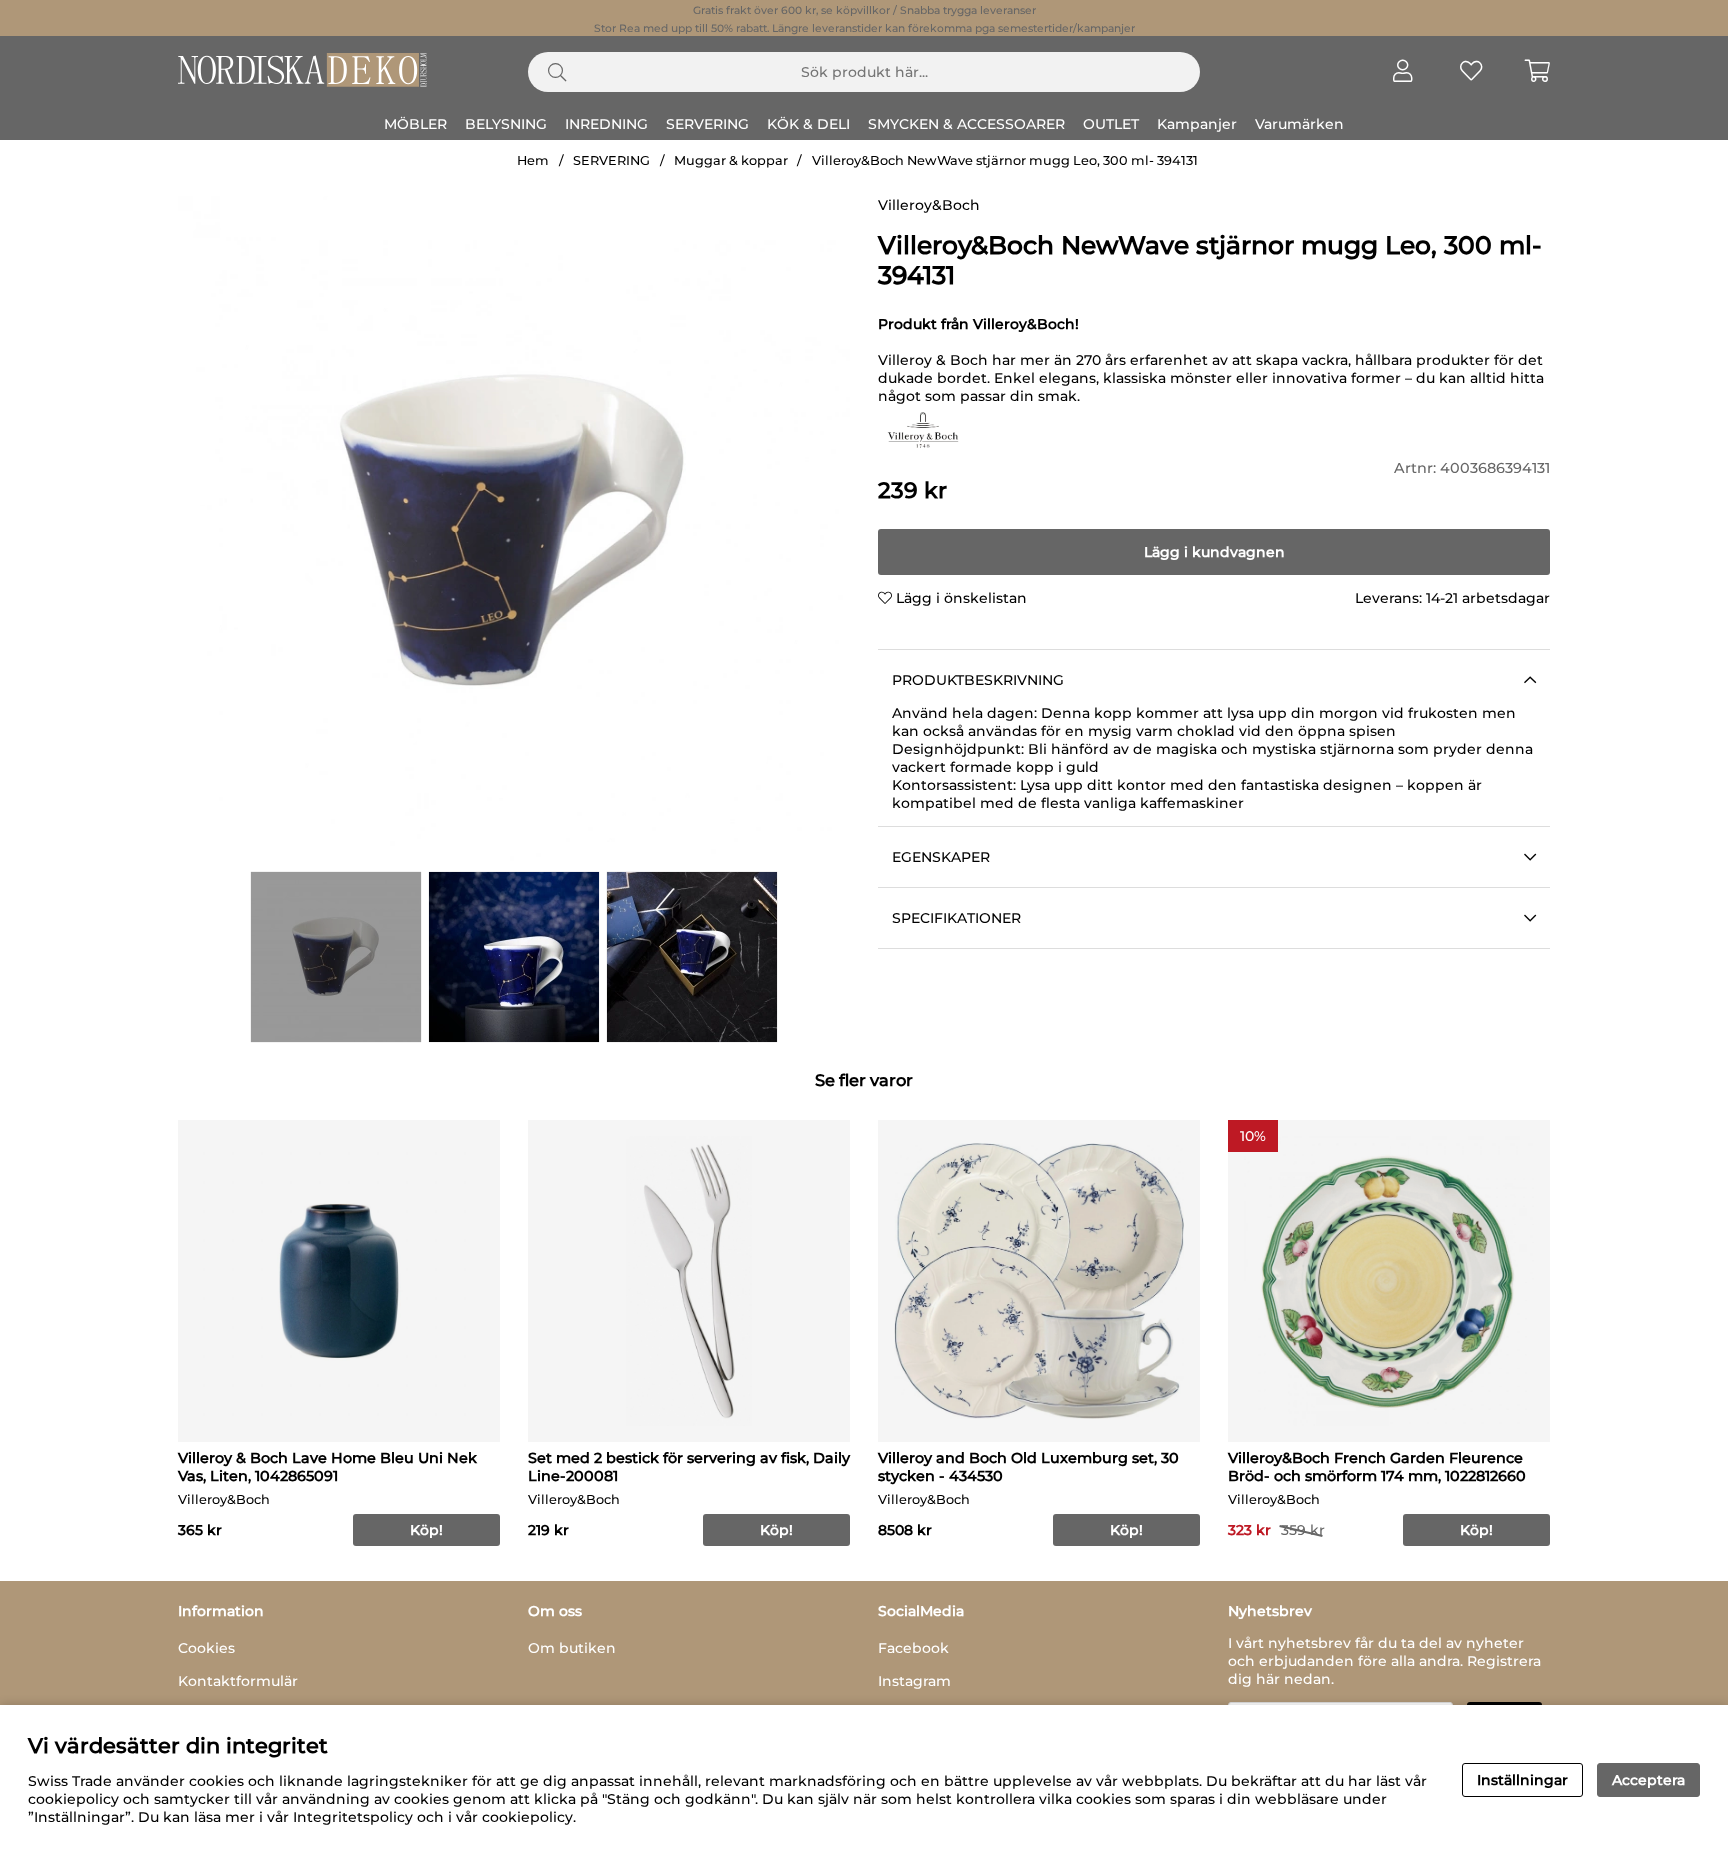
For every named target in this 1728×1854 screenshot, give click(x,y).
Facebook (913, 1648)
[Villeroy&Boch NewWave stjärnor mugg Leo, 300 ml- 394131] (336, 957)
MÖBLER (415, 124)
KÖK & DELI (808, 124)
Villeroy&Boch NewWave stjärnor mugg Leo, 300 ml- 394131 (1005, 160)
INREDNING (606, 124)
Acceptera (1648, 1780)
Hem (533, 160)
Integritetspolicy (353, 1817)
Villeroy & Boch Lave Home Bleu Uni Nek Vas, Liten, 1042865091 (327, 1467)
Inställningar (1522, 1780)
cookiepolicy (527, 1817)
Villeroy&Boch (929, 205)
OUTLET (1111, 124)
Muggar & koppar (731, 160)
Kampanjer (1197, 124)
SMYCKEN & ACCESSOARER (966, 124)
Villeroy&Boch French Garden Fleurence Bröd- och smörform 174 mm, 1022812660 (1377, 1467)
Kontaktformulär (238, 1681)
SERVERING (707, 124)
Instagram (914, 1681)
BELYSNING (506, 124)
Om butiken (572, 1648)
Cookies (206, 1648)
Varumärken (1299, 124)
